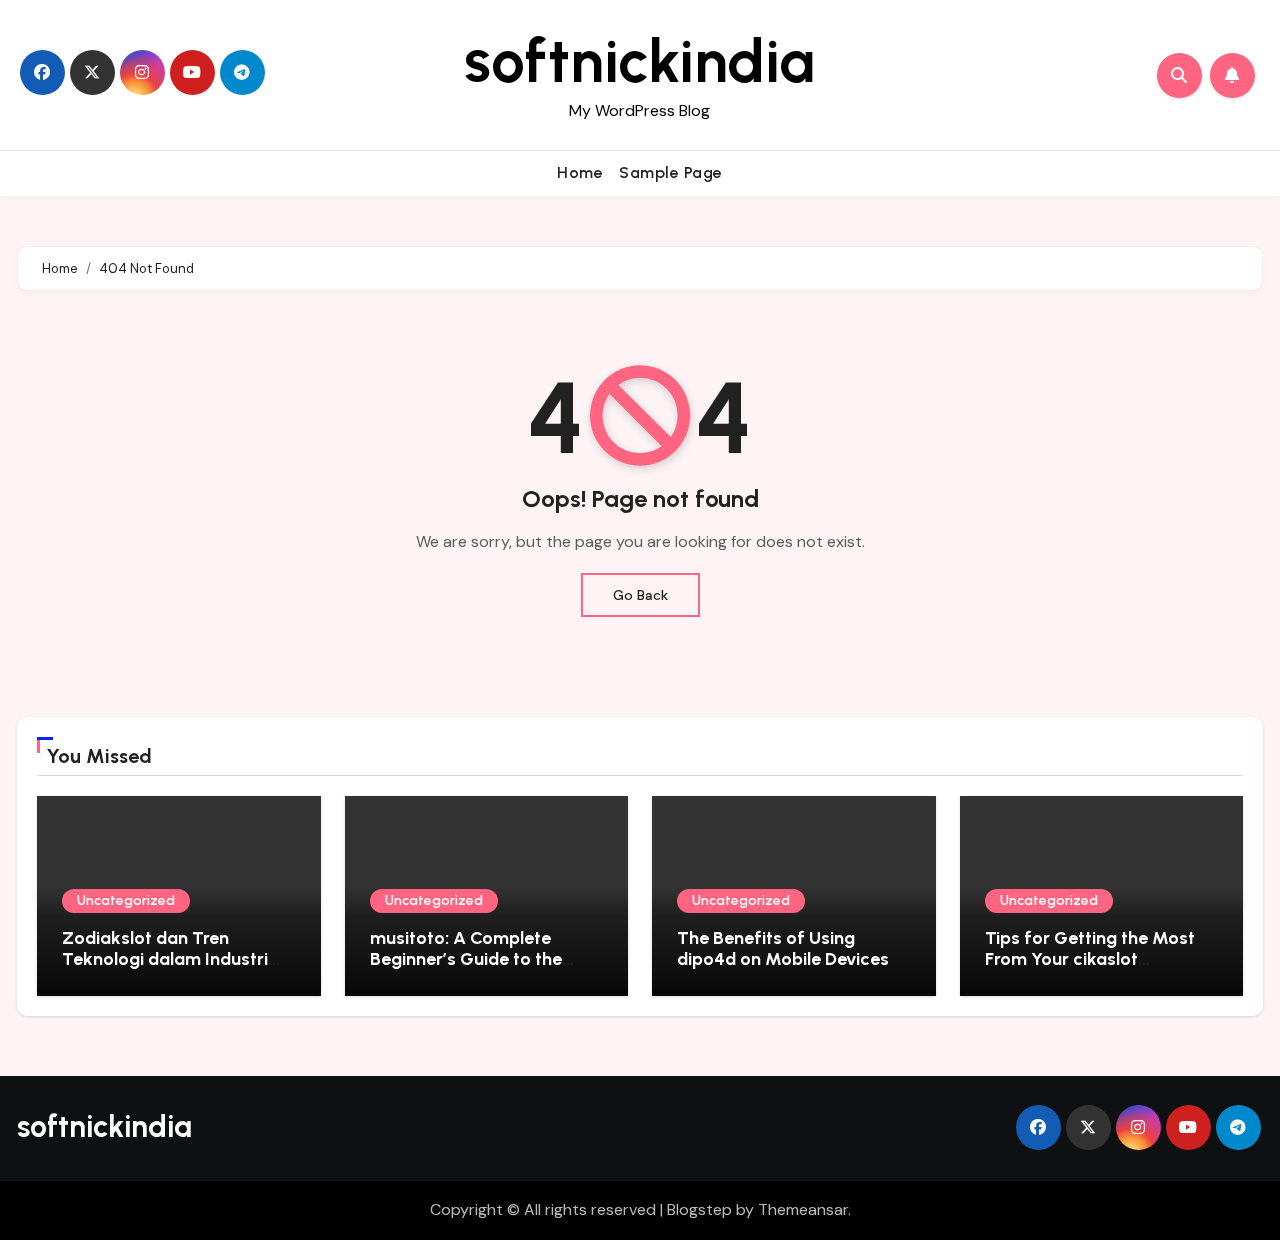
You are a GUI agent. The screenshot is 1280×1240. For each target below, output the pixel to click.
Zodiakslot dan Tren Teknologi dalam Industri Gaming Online (165, 959)
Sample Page (671, 172)
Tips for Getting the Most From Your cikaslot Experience (1090, 959)
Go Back (640, 595)
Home (580, 172)
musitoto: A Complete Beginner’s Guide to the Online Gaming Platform (470, 959)
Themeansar (803, 1209)
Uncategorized (126, 900)
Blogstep (699, 1209)
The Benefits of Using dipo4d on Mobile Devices (783, 949)
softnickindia (639, 61)
